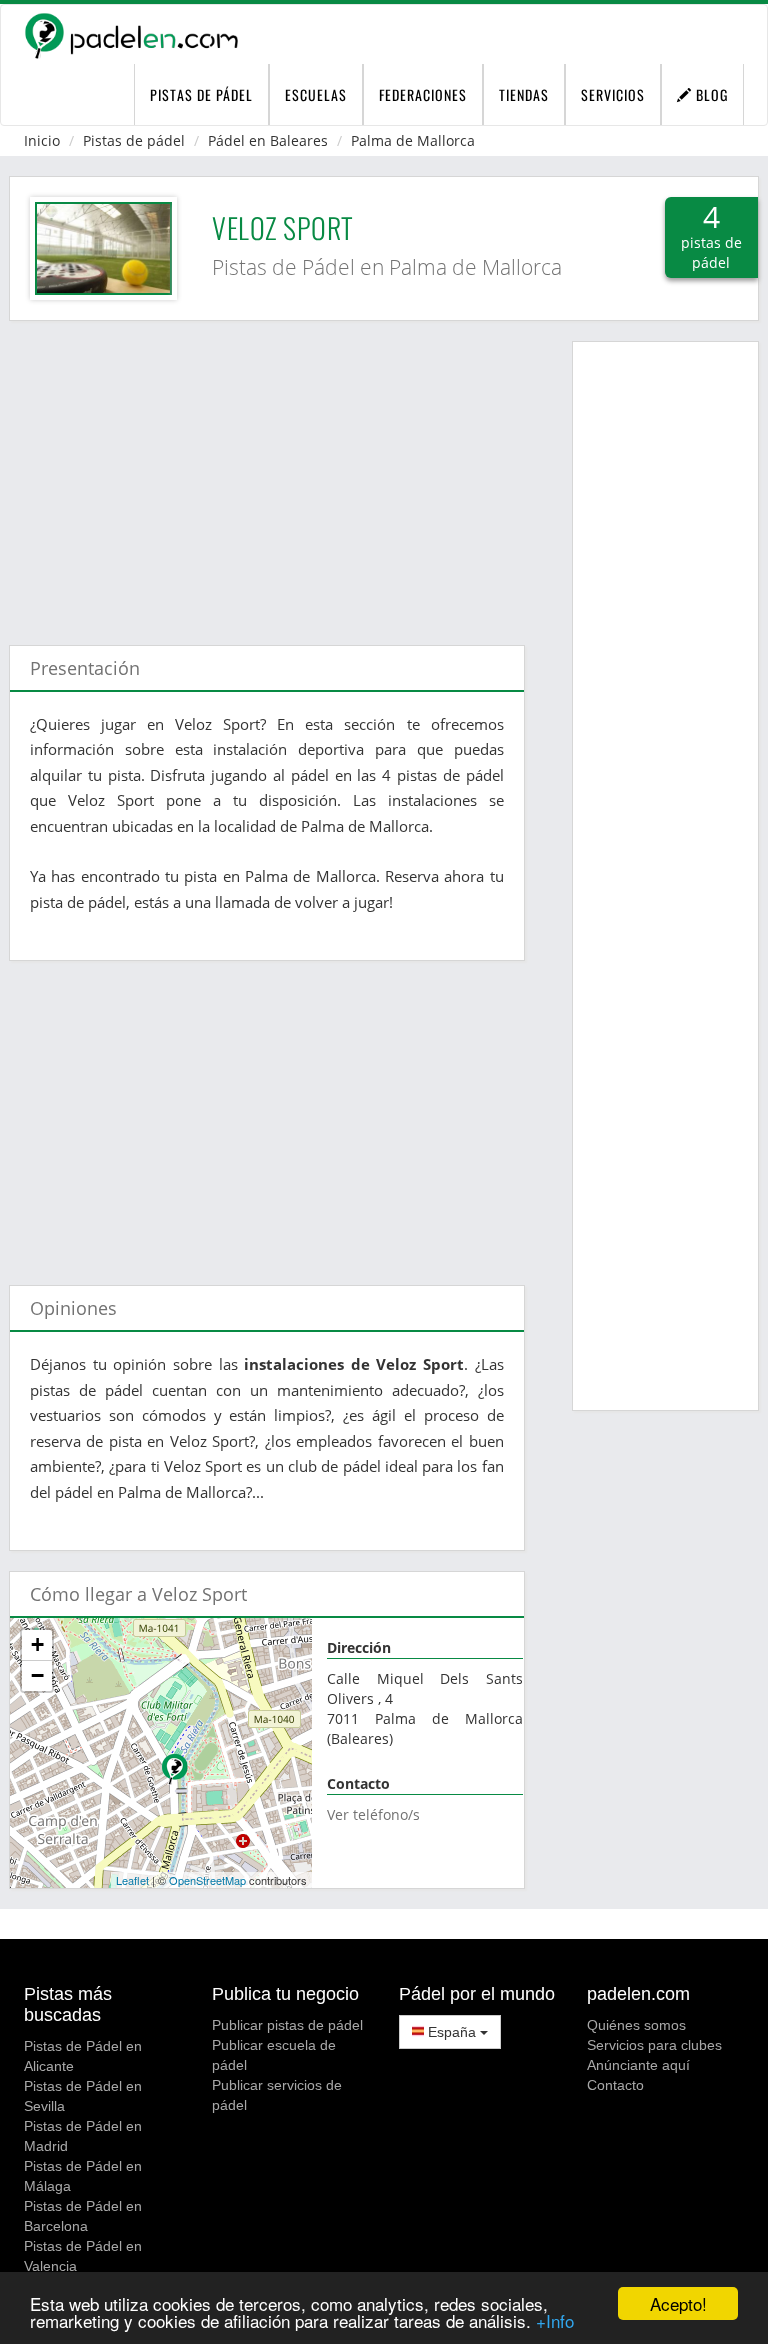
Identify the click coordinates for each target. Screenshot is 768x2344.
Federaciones (423, 94)
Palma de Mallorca (413, 140)
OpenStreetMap (207, 1880)
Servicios (613, 94)
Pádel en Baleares (268, 140)
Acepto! (678, 2303)
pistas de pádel (201, 94)
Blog (710, 94)
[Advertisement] (267, 473)
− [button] (37, 1675)
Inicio (42, 140)
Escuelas (316, 94)
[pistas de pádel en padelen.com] (131, 35)
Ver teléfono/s (373, 1814)
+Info (555, 2320)
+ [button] (37, 1644)
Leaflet (132, 1880)
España (452, 2032)
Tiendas (524, 94)
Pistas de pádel (134, 140)
